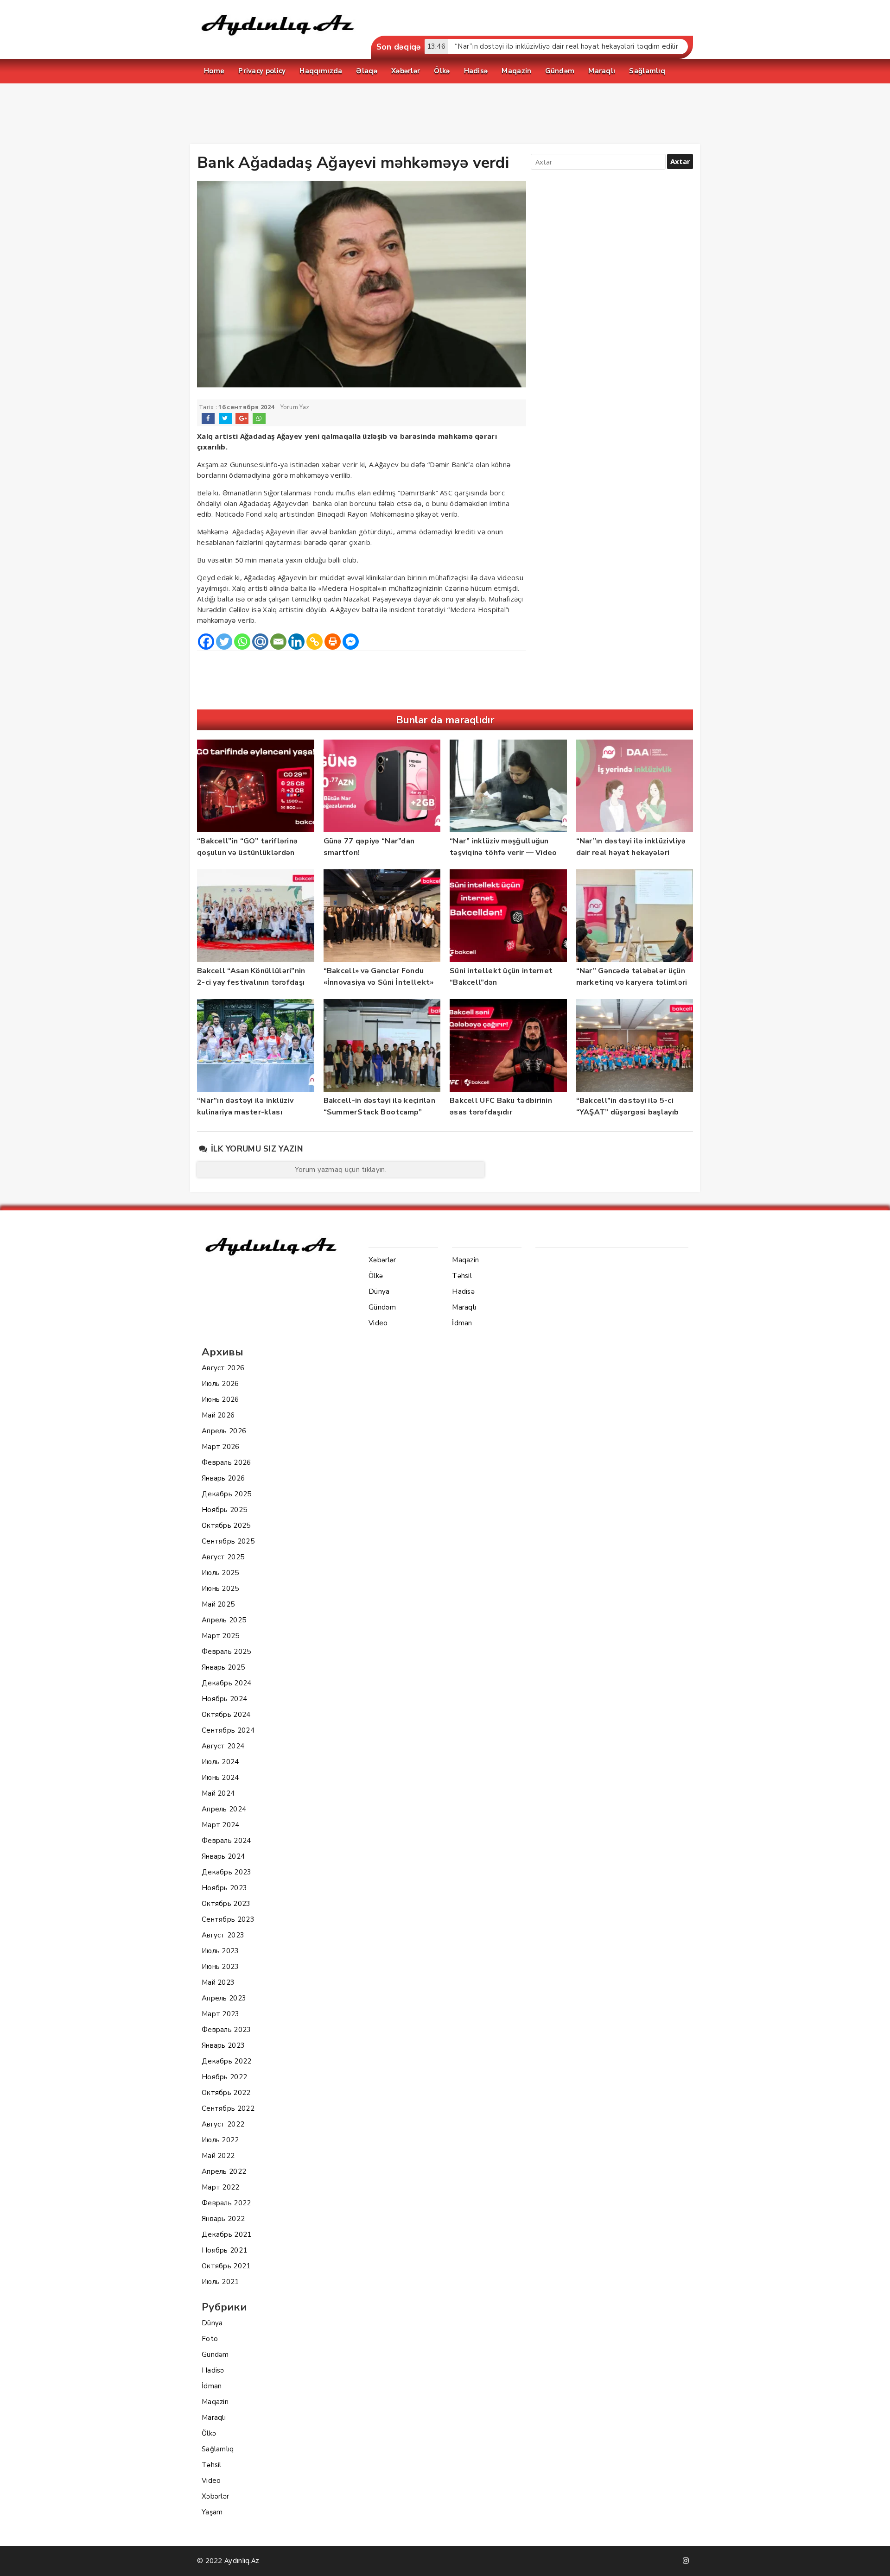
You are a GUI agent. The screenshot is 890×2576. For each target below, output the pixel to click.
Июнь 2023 (220, 1967)
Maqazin (215, 2402)
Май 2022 (218, 2156)
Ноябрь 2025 (224, 1510)
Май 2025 (218, 1604)
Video (211, 2481)
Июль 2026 (220, 1384)
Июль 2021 (220, 2282)
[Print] (333, 642)
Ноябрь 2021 (224, 2250)
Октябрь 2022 (226, 2093)
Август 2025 (223, 1557)
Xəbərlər (215, 2496)
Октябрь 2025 (226, 1525)
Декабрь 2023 (227, 1872)
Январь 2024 (223, 1856)
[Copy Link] (315, 642)
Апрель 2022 (224, 2171)
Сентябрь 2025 (228, 1541)
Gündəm (215, 2354)
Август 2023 (223, 1935)
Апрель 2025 (224, 1620)
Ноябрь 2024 (224, 1699)
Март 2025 (221, 1636)
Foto (210, 2339)
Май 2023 (218, 1982)
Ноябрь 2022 (224, 2077)
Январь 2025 (223, 1667)
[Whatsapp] (242, 642)
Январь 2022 (223, 2219)
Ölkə (209, 2433)
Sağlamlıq (218, 2449)
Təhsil (212, 2465)
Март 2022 (221, 2187)
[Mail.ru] (260, 642)
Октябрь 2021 (226, 2266)
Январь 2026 (223, 1478)
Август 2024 (223, 1746)
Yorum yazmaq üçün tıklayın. (341, 1170)
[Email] (278, 642)
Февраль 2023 (226, 2030)
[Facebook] (206, 642)
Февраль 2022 (226, 2203)
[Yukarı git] (874, 2560)
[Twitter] (224, 642)
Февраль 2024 (226, 1841)
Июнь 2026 (220, 1399)
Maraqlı (214, 2418)
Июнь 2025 (220, 1589)
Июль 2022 (220, 2140)
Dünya (212, 2323)
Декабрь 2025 (227, 1494)
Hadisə (213, 2370)
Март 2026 (221, 1447)
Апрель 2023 (224, 1998)
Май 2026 (218, 1415)
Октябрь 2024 (226, 1715)
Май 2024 (218, 1793)
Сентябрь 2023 (228, 1919)
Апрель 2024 (224, 1809)
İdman (212, 2386)
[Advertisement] (445, 116)
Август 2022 (223, 2124)
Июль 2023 (220, 1951)
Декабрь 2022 (227, 2061)
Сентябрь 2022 (228, 2108)
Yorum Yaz (295, 407)
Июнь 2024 (220, 1778)
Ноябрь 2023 (224, 1888)
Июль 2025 (220, 1573)
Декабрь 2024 (227, 1683)
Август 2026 (223, 1368)
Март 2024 (221, 1825)
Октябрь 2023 (226, 1904)
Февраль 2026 (226, 1462)
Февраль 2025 (226, 1652)
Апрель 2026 (224, 1431)
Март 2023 (221, 2014)
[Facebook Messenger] (351, 642)
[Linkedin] (296, 642)
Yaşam (212, 2512)
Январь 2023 (223, 2045)
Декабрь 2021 (227, 2234)
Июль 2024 (220, 1762)
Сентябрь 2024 (228, 1730)
